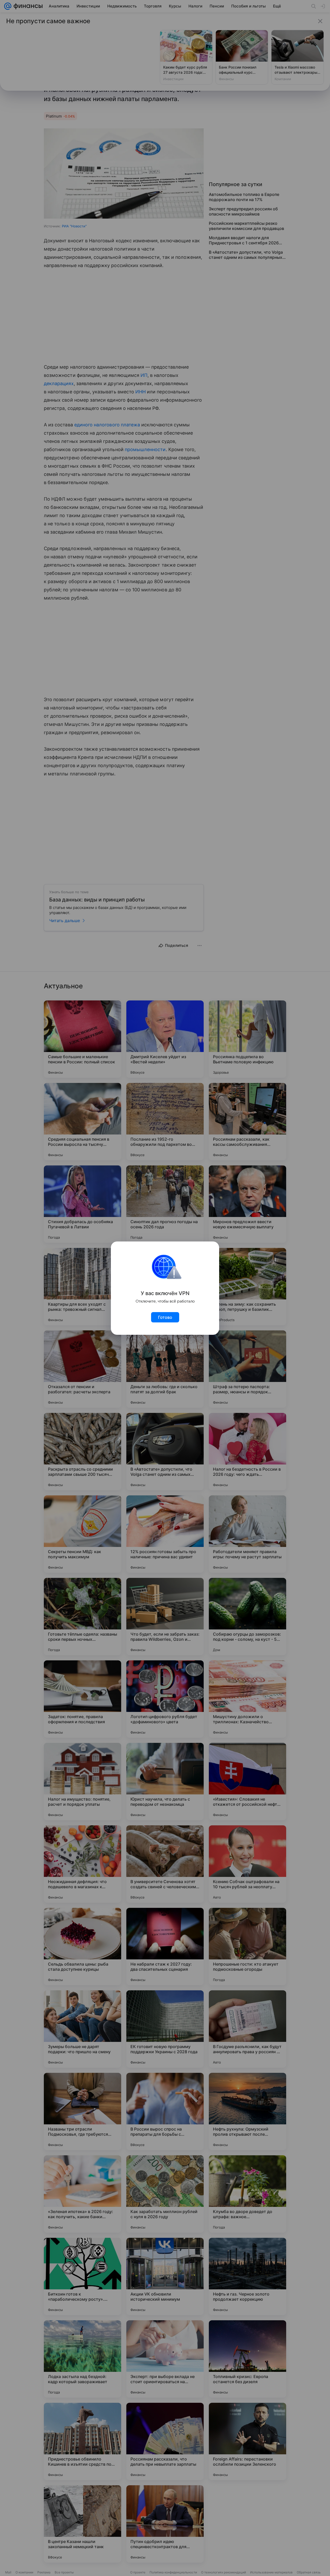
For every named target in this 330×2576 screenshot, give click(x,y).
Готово (165, 1317)
